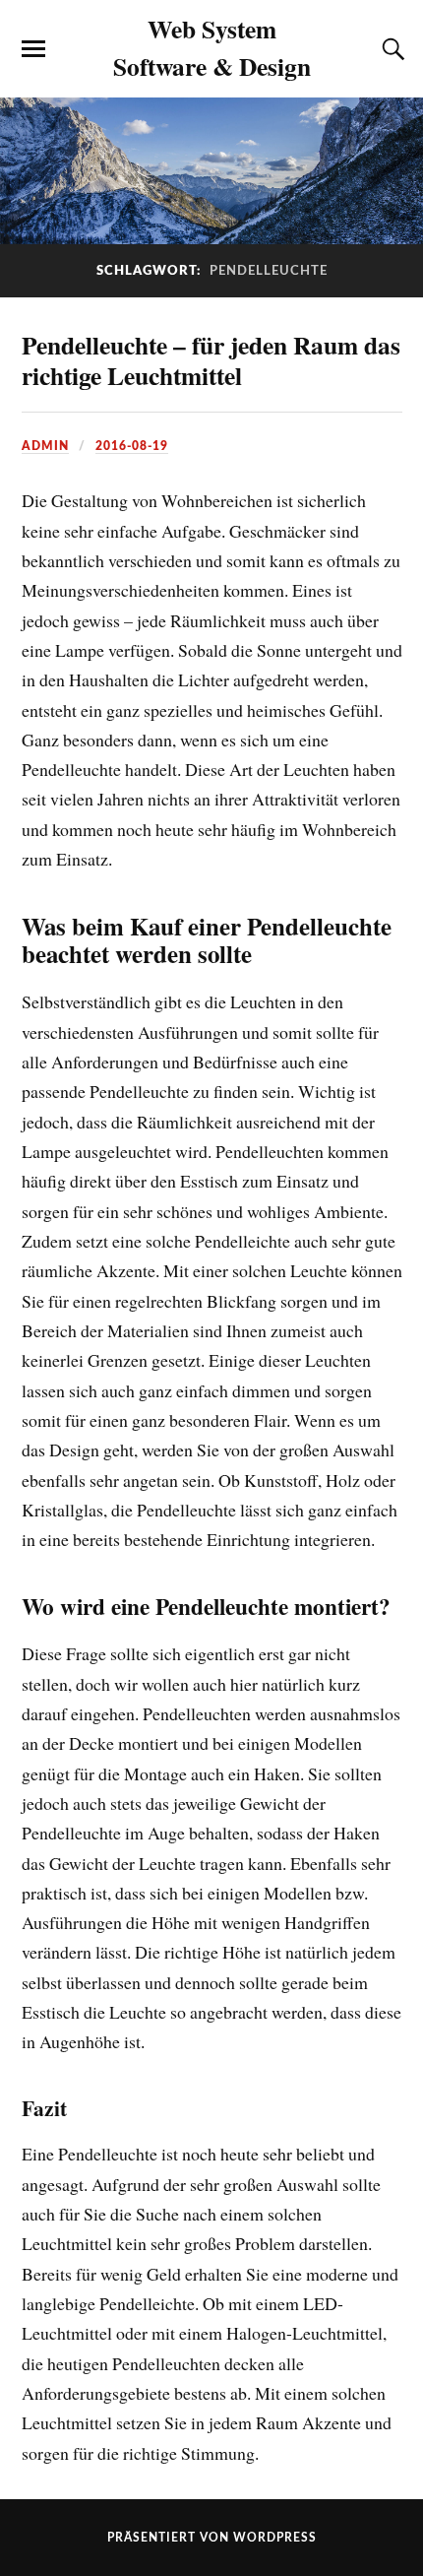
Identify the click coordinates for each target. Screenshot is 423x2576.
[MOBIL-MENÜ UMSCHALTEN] (33, 49)
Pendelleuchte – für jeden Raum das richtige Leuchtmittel (211, 360)
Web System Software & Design (212, 47)
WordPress (275, 2538)
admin (45, 446)
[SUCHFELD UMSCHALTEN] (391, 49)
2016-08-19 (132, 446)
